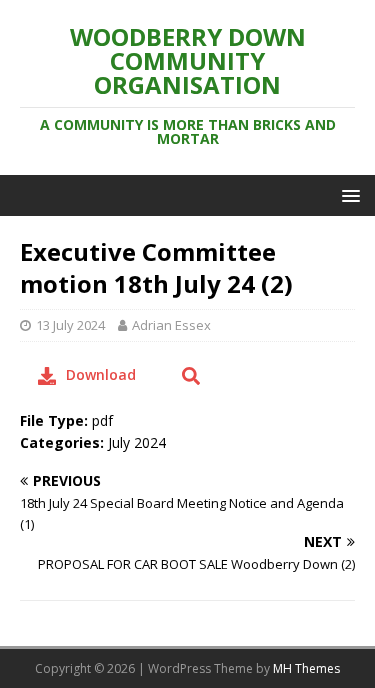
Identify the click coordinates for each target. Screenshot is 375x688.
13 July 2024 (70, 325)
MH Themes (306, 668)
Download (101, 374)
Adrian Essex (171, 325)
